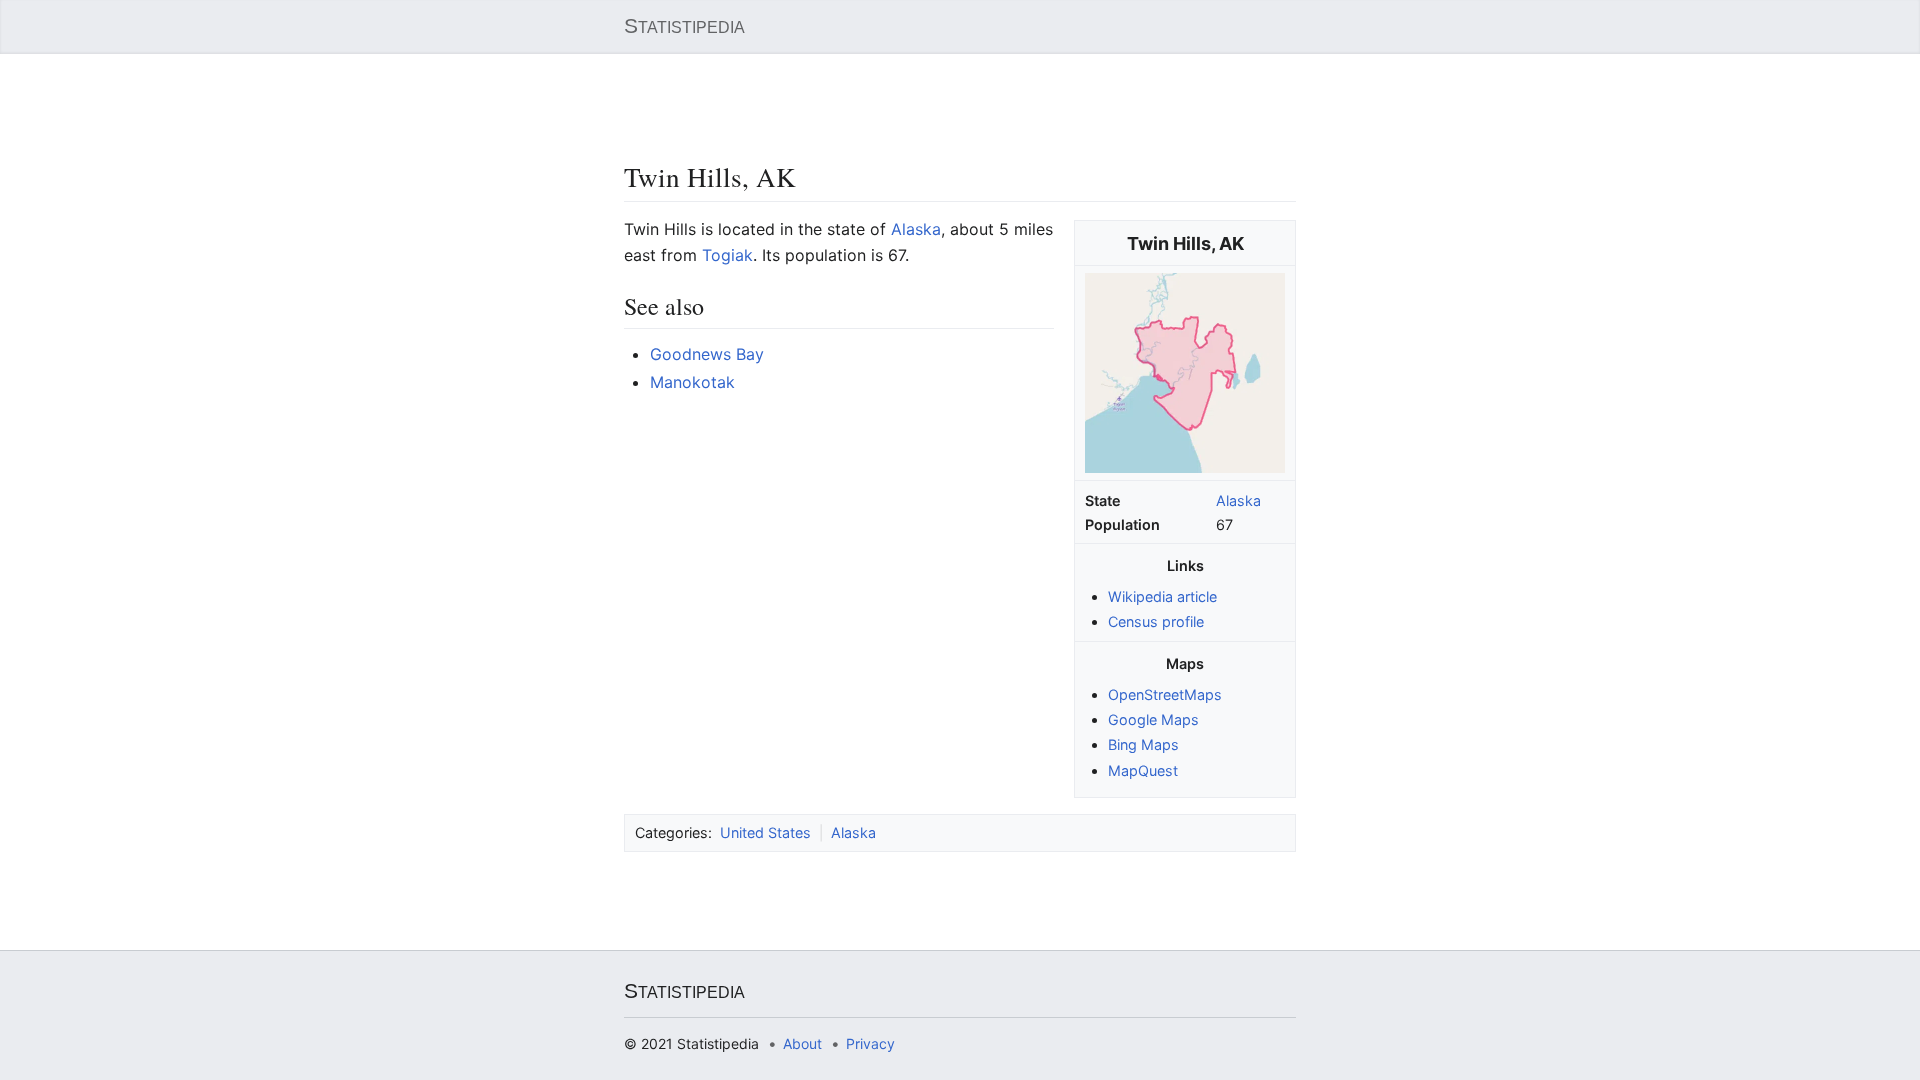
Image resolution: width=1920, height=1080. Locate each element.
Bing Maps (1143, 744)
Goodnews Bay (707, 354)
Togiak (727, 255)
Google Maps (1153, 719)
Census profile (1156, 621)
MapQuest (1143, 770)
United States (765, 832)
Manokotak (692, 382)
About (802, 1043)
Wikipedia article (1162, 596)
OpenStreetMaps (1165, 694)
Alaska (1238, 500)
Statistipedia (684, 26)
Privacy (870, 1043)
